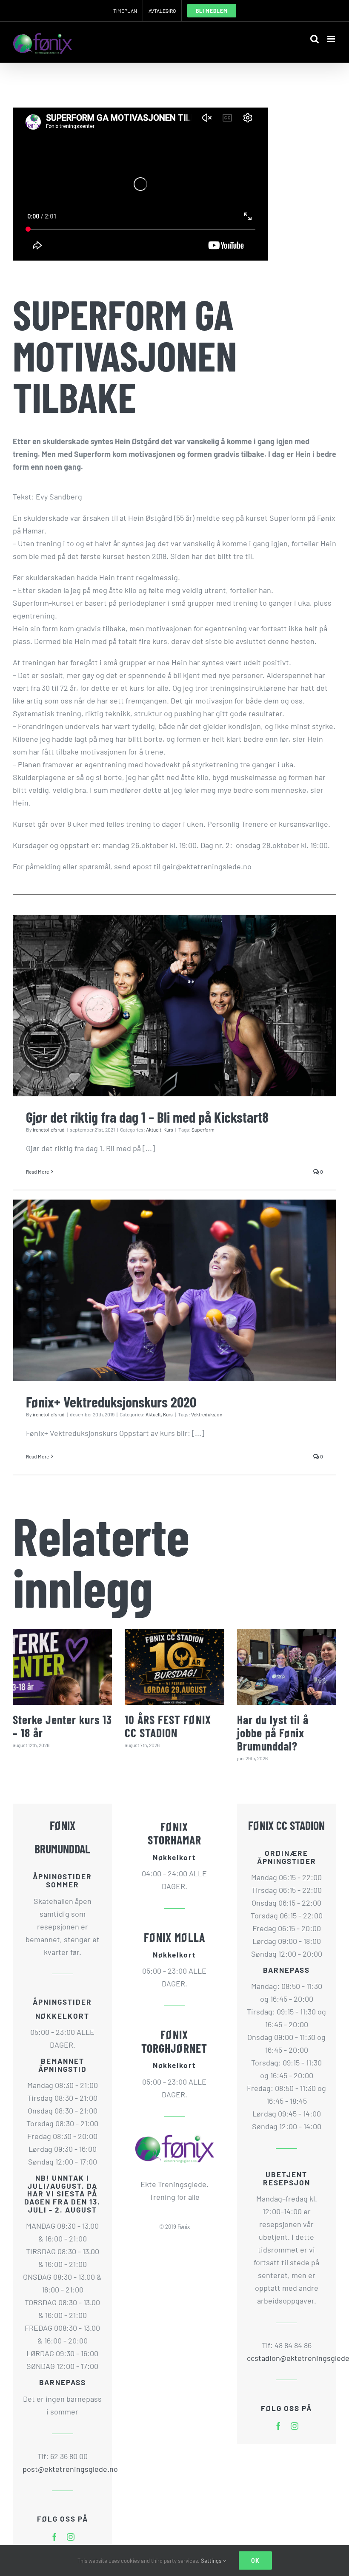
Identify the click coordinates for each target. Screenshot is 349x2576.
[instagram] (71, 2537)
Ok (255, 2560)
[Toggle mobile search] (315, 39)
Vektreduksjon (207, 1414)
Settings (212, 2561)
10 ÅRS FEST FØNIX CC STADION (168, 1726)
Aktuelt (154, 1129)
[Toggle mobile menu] (332, 39)
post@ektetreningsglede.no (62, 2469)
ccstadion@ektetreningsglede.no (287, 2358)
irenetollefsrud (49, 1129)
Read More (37, 1172)
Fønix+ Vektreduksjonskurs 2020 (111, 1402)
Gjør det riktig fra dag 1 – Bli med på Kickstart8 (147, 1117)
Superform (203, 1129)
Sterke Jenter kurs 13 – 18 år (62, 1726)
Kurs (168, 1129)
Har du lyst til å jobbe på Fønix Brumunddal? (273, 1733)
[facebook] (54, 2537)
